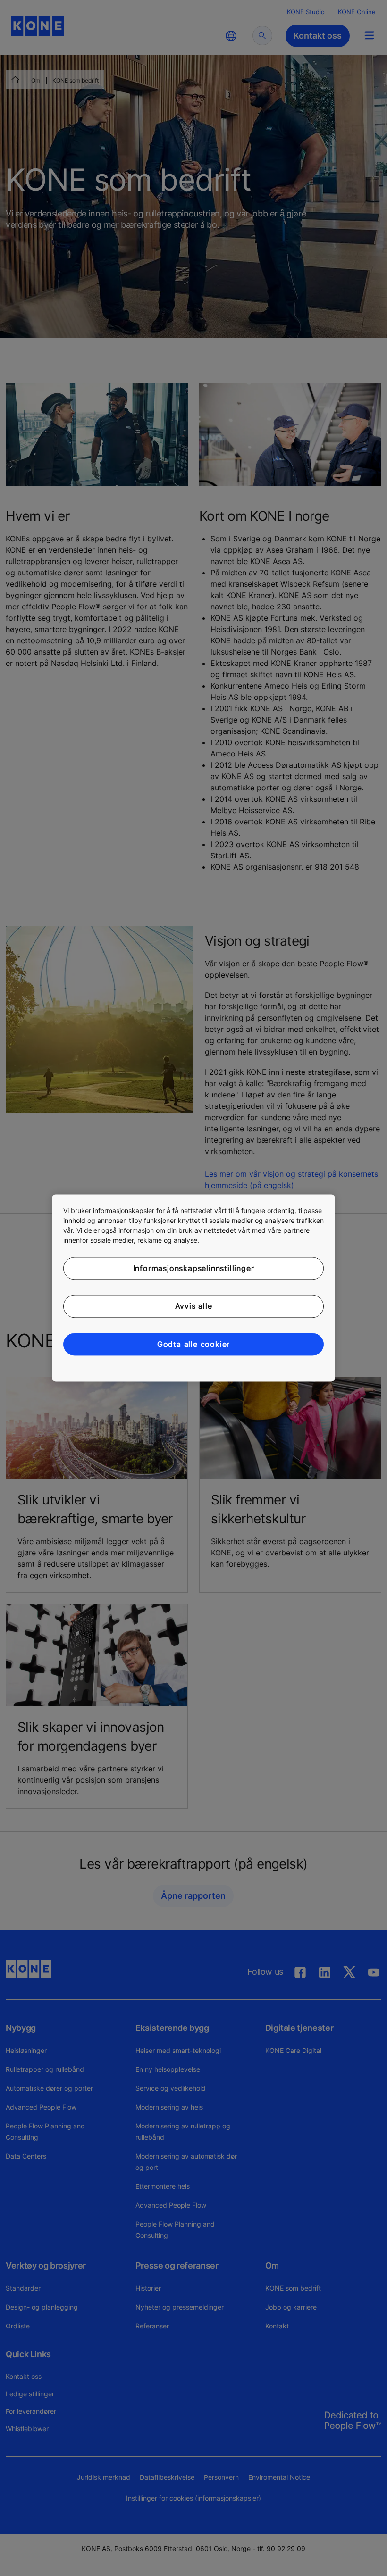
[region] (193, 1288)
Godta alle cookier (193, 1344)
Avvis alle (194, 1306)
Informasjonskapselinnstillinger (194, 1268)
